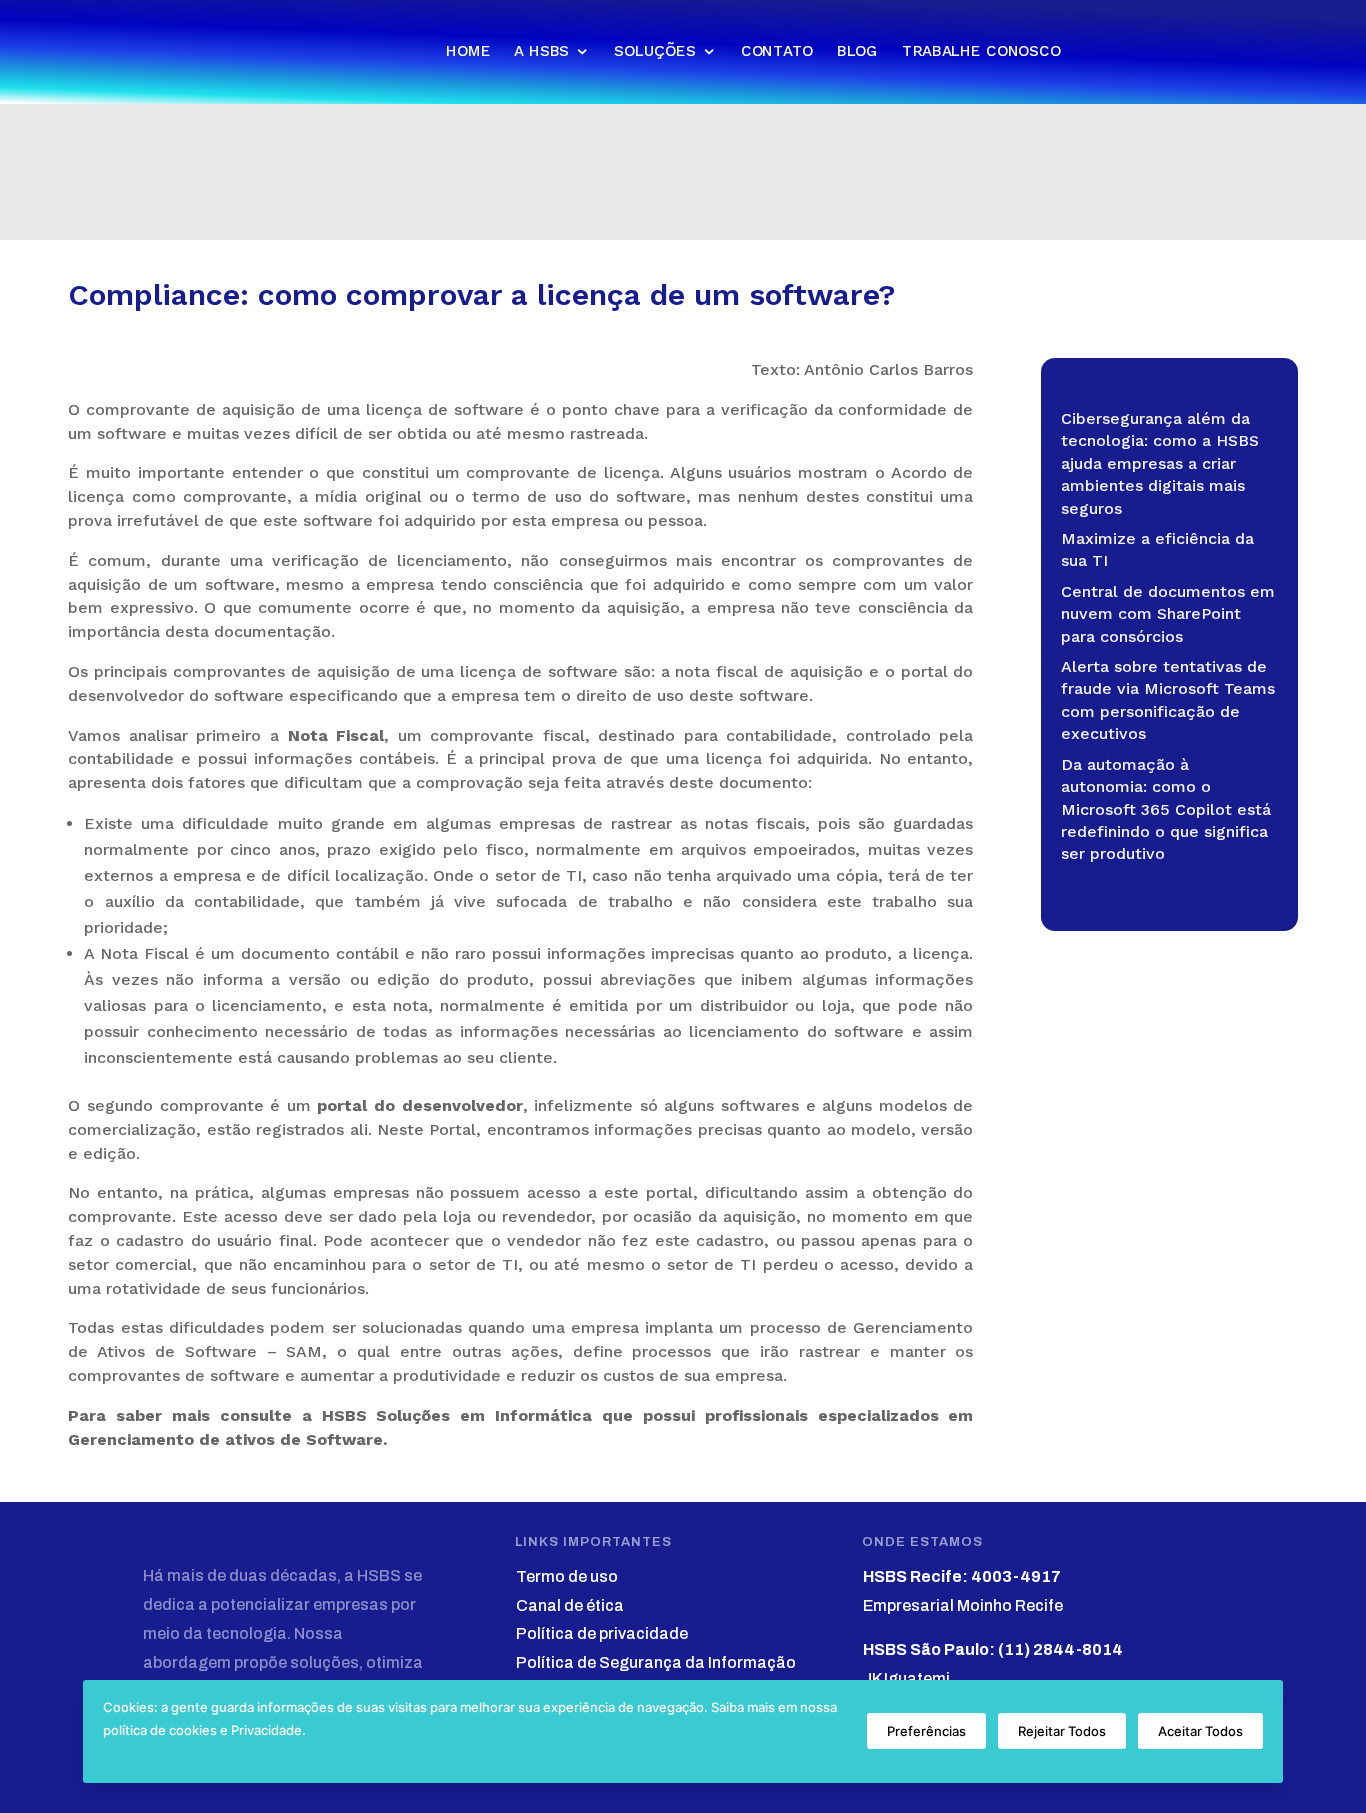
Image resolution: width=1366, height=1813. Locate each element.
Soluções (654, 51)
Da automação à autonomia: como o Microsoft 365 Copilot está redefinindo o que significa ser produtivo (1166, 809)
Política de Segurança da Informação (656, 1662)
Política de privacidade (602, 1633)
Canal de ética (570, 1605)
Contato (777, 51)
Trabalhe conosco (981, 51)
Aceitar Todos (1200, 1731)
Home (468, 51)
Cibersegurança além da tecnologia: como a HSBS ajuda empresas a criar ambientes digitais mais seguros (1160, 463)
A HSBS (541, 51)
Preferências (926, 1731)
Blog (857, 51)
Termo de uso (567, 1576)
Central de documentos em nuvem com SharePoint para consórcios (1168, 614)
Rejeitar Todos (1062, 1731)
